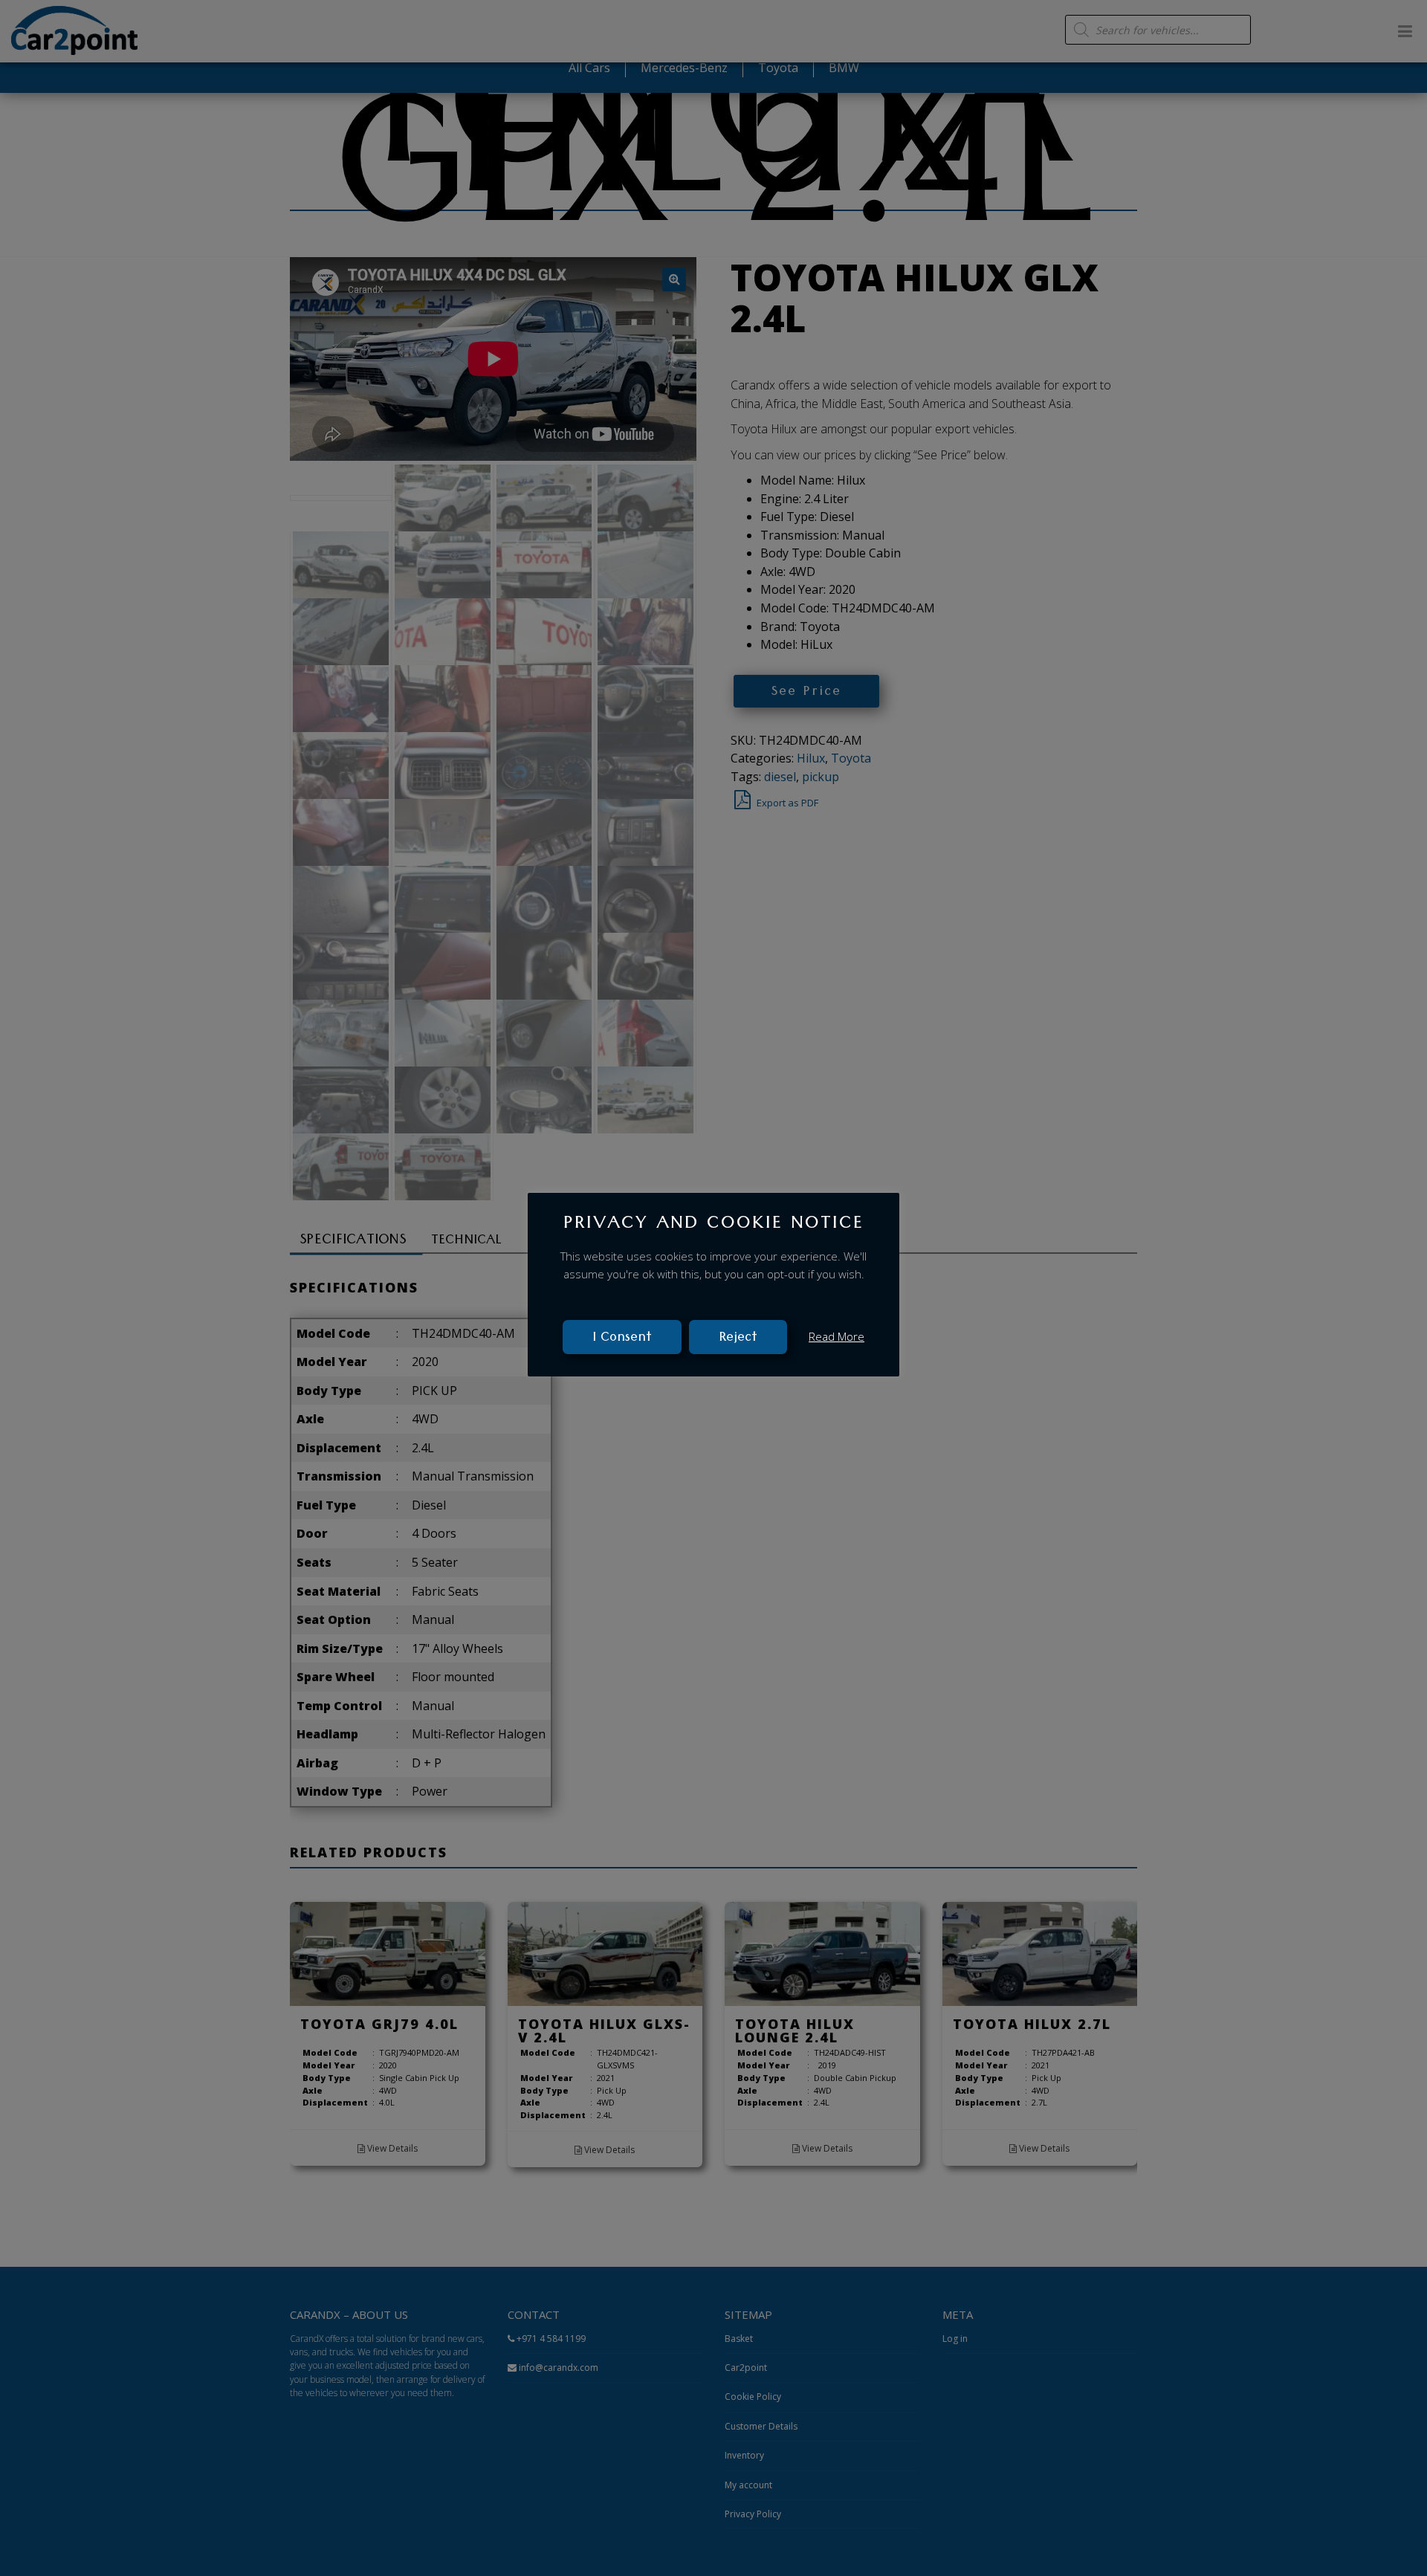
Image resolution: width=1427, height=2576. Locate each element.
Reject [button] (738, 1338)
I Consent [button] (622, 1338)
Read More (837, 1336)
